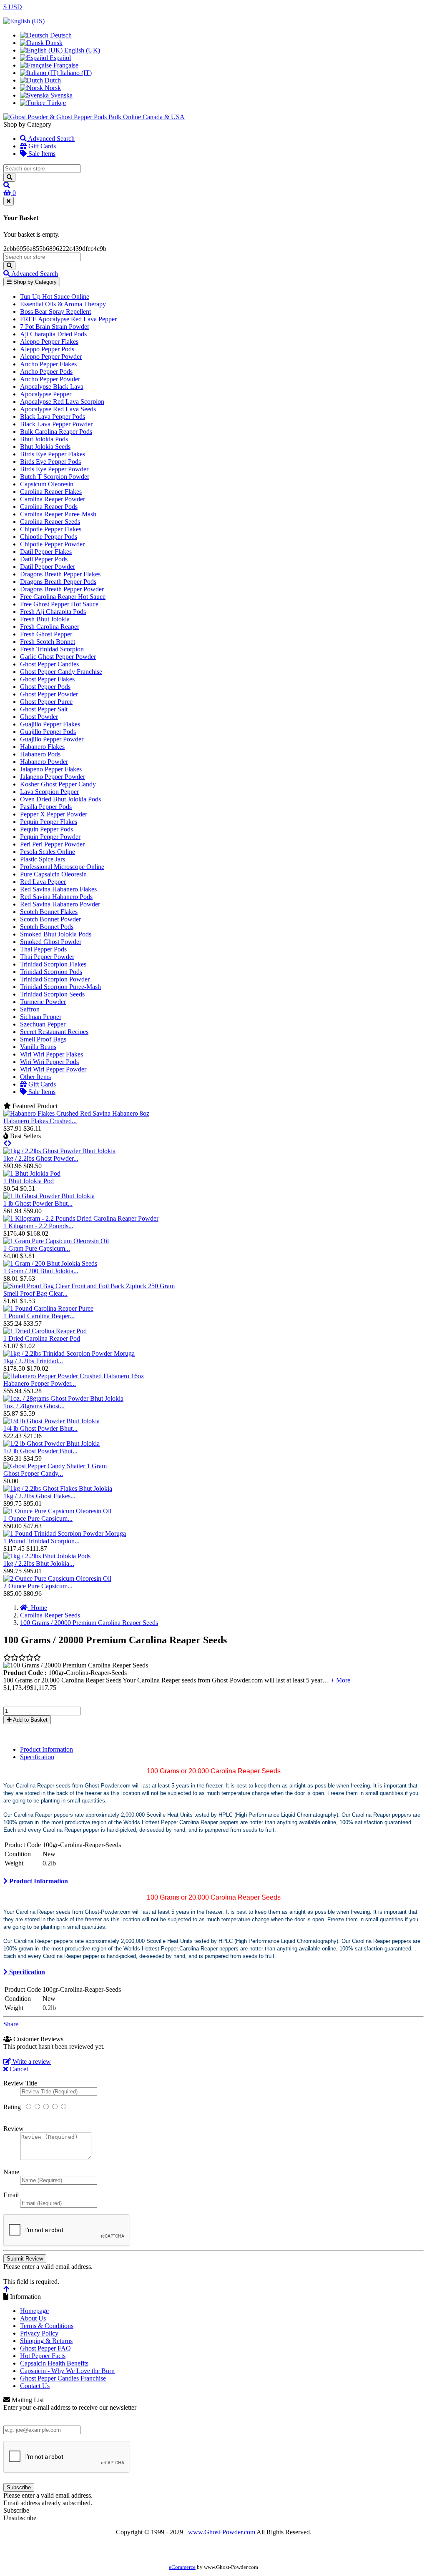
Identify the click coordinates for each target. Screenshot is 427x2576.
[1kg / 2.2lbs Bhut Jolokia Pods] (47, 1556)
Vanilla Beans (38, 1047)
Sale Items (41, 154)
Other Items (35, 1077)
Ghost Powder (39, 717)
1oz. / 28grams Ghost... (34, 1406)
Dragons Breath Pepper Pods (58, 582)
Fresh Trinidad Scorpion (52, 649)
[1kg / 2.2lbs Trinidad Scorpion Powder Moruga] (69, 1353)
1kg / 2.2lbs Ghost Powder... (41, 1158)
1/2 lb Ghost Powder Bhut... (40, 1451)
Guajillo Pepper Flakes (50, 724)
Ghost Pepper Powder (49, 694)
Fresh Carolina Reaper (50, 627)
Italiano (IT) (75, 73)
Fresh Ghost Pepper (46, 634)
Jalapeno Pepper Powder (53, 777)
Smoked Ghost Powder (51, 942)
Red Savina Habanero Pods (56, 897)
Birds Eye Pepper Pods (50, 462)
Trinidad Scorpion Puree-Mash (60, 987)
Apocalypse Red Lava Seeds (58, 409)
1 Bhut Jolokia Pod (29, 1181)
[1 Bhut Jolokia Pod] (32, 1173)
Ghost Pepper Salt (44, 709)
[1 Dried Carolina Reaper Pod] (45, 1331)
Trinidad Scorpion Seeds (52, 994)
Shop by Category (34, 282)
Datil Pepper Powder (48, 567)
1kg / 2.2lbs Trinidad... (33, 1361)
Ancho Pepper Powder (50, 379)
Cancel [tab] (18, 2069)
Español (59, 58)
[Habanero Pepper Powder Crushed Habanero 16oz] (74, 1376)
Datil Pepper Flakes (46, 552)
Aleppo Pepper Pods (47, 349)
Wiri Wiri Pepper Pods (49, 1062)
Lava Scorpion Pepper (49, 792)
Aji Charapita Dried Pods (53, 334)
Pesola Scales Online (48, 852)
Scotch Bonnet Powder (50, 919)
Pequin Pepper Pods (46, 829)
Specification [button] (26, 1972)
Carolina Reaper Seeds (50, 522)
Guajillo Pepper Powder (52, 739)
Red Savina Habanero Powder (60, 904)
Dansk (53, 43)
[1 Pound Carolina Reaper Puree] (48, 1308)
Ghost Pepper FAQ (45, 2348)
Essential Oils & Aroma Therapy (63, 304)
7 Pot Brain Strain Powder (55, 327)
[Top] (6, 2289)
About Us (33, 2318)
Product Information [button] (38, 1881)
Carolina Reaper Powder (53, 499)
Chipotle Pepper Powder (52, 544)
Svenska (61, 95)
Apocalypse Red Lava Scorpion (62, 402)
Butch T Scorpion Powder (55, 477)
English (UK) (81, 50)
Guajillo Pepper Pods (48, 732)
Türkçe (56, 103)
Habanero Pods (40, 754)
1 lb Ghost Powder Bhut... (38, 1203)
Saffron (30, 1009)
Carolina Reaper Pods (49, 507)
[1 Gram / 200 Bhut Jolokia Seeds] (50, 1263)
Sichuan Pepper (41, 1017)
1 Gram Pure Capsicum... (37, 1248)
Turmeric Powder (43, 1002)
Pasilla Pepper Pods (46, 807)
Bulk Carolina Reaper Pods (56, 432)
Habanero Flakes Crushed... (40, 1121)
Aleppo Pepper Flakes (49, 342)
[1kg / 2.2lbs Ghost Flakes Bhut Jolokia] (58, 1488)
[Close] (9, 201)
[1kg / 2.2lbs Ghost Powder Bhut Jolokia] (59, 1151)
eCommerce (182, 2567)
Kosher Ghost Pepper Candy (58, 784)
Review (14, 2129)
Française (65, 65)
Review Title (20, 2083)
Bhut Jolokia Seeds (45, 447)
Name (11, 2172)
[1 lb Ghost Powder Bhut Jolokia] (49, 1196)
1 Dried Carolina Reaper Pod (42, 1338)
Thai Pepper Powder (47, 957)
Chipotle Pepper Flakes (51, 529)
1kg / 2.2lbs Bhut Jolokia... (39, 1563)
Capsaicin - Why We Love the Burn (67, 2371)
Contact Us (35, 2386)
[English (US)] (24, 21)
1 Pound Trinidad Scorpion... (41, 1541)
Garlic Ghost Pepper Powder (58, 657)
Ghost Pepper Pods (45, 687)
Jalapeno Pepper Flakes (51, 769)
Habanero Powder (44, 762)
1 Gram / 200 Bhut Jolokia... (41, 1271)
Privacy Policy (39, 2333)
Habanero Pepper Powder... (40, 1383)
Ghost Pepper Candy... (33, 1473)
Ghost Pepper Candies (49, 664)
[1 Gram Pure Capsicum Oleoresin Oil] (56, 1241)
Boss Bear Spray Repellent (55, 312)
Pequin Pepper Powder (50, 837)
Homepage (34, 2311)
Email (11, 2195)
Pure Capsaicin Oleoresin (53, 874)
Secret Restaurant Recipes (54, 1032)
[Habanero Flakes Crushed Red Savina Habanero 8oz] (76, 1113)
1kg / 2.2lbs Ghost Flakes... (39, 1496)
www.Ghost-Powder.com (222, 2532)
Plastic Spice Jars (43, 859)
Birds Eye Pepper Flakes (53, 454)
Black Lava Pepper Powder (56, 424)
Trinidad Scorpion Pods (51, 972)
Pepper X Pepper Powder (54, 814)
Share (11, 2024)
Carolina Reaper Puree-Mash (58, 514)
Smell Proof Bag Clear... (35, 1293)
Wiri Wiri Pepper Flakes (51, 1054)
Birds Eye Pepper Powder (54, 469)
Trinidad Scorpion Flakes (53, 964)
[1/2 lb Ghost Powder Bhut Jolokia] (51, 1443)
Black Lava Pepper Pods (53, 417)
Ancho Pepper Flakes (48, 364)
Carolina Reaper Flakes (51, 492)
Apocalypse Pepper (46, 394)
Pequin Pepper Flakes (49, 822)
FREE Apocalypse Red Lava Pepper (68, 319)
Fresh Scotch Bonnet (48, 642)
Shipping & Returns (46, 2341)
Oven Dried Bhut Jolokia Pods (60, 799)
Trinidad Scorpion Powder (55, 979)
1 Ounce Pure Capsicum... (38, 1518)
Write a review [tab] (31, 2062)
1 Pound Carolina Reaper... (39, 1316)
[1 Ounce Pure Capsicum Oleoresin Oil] (57, 1511)
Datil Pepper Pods (44, 559)
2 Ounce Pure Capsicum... (38, 1586)
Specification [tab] (37, 1757)
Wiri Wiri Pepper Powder (53, 1069)
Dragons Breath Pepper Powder (62, 589)
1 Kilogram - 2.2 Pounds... (38, 1226)
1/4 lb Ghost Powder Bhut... (40, 1428)
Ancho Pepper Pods (46, 372)
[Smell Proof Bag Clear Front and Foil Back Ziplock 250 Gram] (89, 1286)
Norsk (52, 88)
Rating (12, 2107)
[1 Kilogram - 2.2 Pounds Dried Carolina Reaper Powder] (81, 1218)
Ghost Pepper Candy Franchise (61, 672)
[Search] (9, 177)
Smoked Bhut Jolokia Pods (56, 934)
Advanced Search (51, 139)
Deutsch (60, 35)
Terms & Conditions (47, 2326)
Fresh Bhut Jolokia (45, 619)
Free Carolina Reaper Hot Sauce (63, 597)
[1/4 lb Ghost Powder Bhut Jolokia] (51, 1421)
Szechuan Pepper (43, 1024)
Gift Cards (41, 146)
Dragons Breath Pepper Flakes (60, 574)
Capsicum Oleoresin (47, 484)
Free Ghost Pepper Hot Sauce (59, 604)
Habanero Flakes (42, 747)
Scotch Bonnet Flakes (49, 912)
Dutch (52, 80)
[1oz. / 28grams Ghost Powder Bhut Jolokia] (63, 1398)
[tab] (213, 1881)
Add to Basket (30, 1720)
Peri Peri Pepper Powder (52, 844)
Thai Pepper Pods (43, 949)
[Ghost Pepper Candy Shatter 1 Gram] (55, 1466)
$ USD (13, 7)
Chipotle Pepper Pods (49, 537)
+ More (340, 1680)
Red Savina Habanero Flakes (58, 889)
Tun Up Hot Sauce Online (55, 297)
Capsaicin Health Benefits (54, 2363)
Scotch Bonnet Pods (47, 927)
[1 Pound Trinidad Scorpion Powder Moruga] (65, 1533)
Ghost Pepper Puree (46, 702)
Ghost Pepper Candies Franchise (63, 2378)
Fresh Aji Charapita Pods (53, 612)
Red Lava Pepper (43, 882)
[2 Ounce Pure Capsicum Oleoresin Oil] (57, 1578)
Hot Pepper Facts (43, 2356)
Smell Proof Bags (43, 1039)
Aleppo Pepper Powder (51, 357)
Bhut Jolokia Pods (44, 439)
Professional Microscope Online (62, 867)
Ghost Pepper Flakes (47, 679)
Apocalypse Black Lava (52, 387)
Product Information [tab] (46, 1749)
